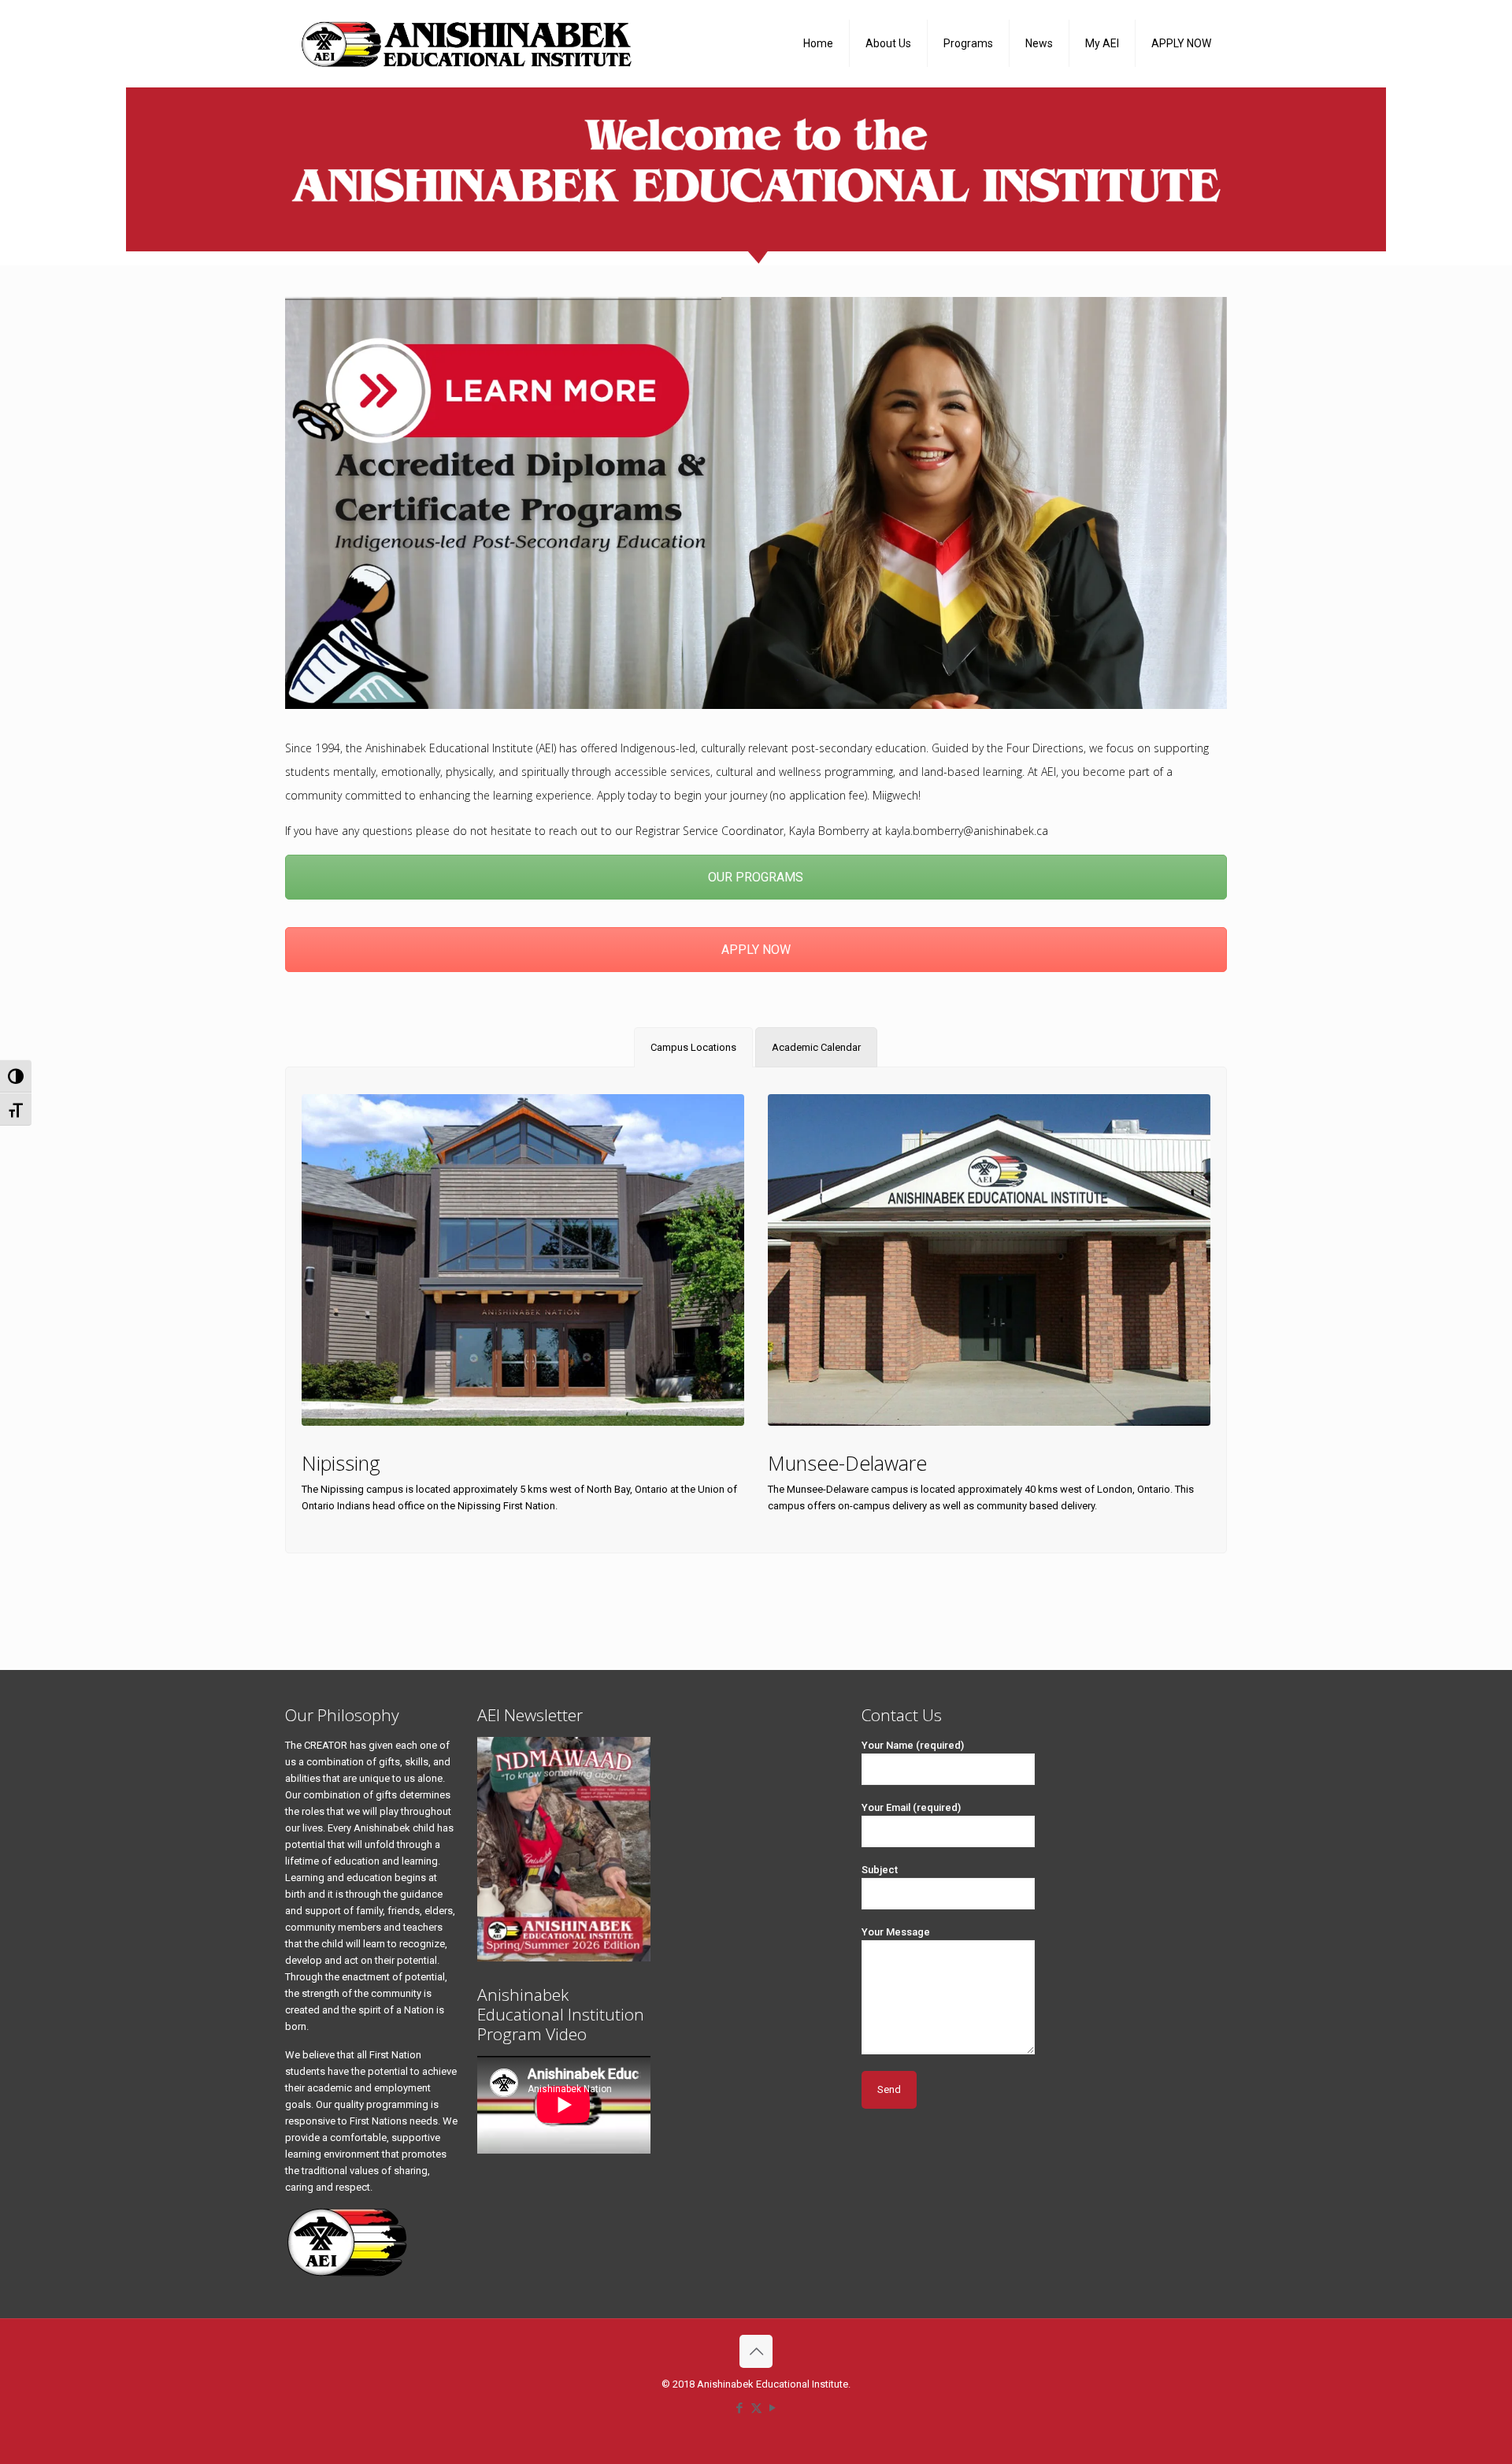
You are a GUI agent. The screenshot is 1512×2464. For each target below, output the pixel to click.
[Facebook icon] (740, 2408)
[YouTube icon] (773, 2408)
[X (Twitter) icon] (756, 2408)
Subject (880, 1870)
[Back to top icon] (756, 2351)
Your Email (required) (911, 1807)
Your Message (896, 1932)
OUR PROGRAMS (756, 877)
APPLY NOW (756, 950)
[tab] (693, 1047)
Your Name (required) (913, 1745)
